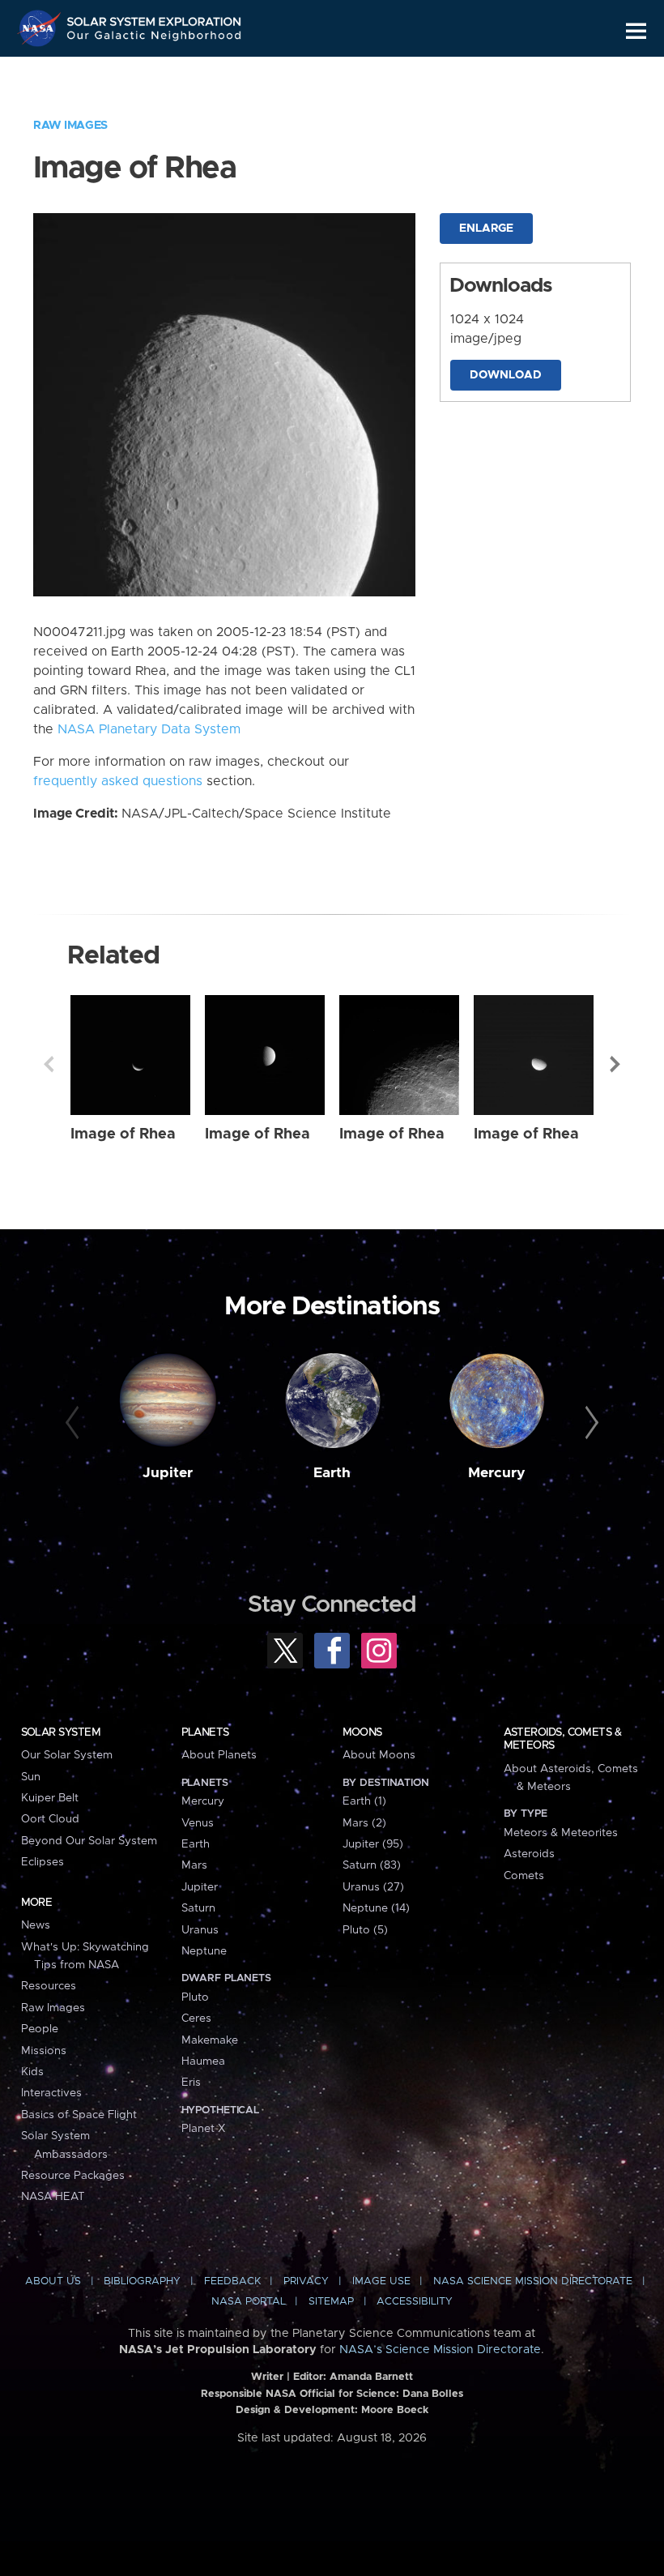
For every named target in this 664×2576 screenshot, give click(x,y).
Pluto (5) (365, 1930)
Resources (49, 1986)
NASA (41, 28)
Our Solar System (67, 1755)
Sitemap (331, 2302)
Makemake (210, 2040)
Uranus (200, 1930)
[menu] (636, 31)
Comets (524, 1876)
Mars (194, 1865)
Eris (191, 2083)
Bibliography (142, 2281)
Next (615, 1064)
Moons (362, 1732)
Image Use (381, 2281)
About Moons (379, 1755)
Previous (49, 1064)
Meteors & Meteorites (561, 1833)
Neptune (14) (376, 1908)
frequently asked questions (118, 781)
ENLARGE (486, 229)
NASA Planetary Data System (149, 729)
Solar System (61, 1732)
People (40, 2029)
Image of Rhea (123, 1134)
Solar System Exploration (155, 18)
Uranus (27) (373, 1887)
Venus (198, 1823)
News (36, 1925)
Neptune (204, 1951)
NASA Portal (249, 2302)
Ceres (196, 2019)
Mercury (497, 1473)
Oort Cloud (50, 1819)
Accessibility (415, 2302)
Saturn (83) (372, 1865)
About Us (53, 2281)
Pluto (195, 1997)
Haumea (203, 2061)
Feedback (232, 2281)
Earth (332, 1473)
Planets (205, 1732)
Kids (32, 2072)
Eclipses (43, 1862)
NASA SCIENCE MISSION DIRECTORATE (533, 2281)
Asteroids (529, 1854)
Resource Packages (73, 2176)
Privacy (306, 2281)
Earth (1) (364, 1801)
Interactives (51, 2093)
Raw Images (70, 126)
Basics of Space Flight (79, 2115)
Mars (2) (364, 1823)
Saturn (198, 1908)
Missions (44, 2051)
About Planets (219, 1755)
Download (506, 375)
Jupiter (168, 1473)
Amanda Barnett (371, 2377)
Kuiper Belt (50, 1798)
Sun (31, 1777)
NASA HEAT (53, 2197)
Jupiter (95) (373, 1844)
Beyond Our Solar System (89, 1841)
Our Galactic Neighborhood (155, 38)
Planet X (203, 2129)
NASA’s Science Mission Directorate (440, 2350)
